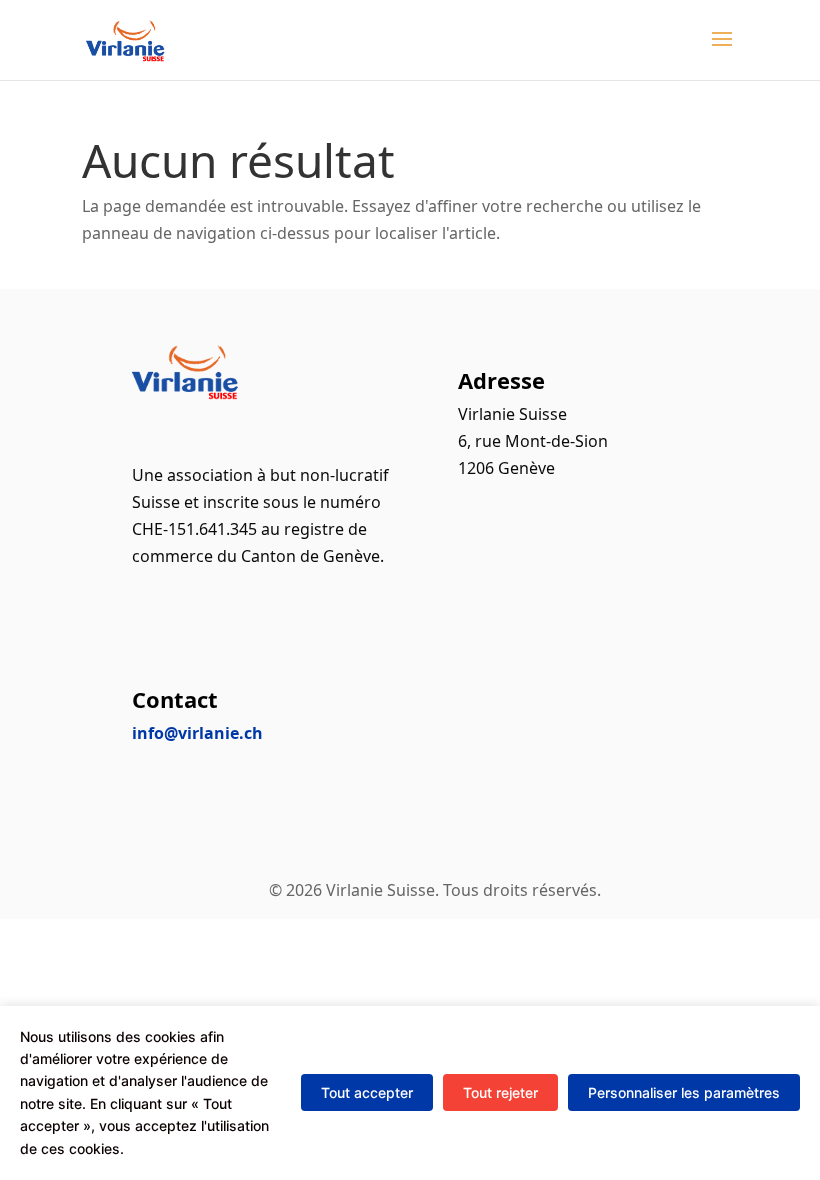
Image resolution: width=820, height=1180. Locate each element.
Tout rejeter (500, 1092)
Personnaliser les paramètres (684, 1092)
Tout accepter (367, 1092)
